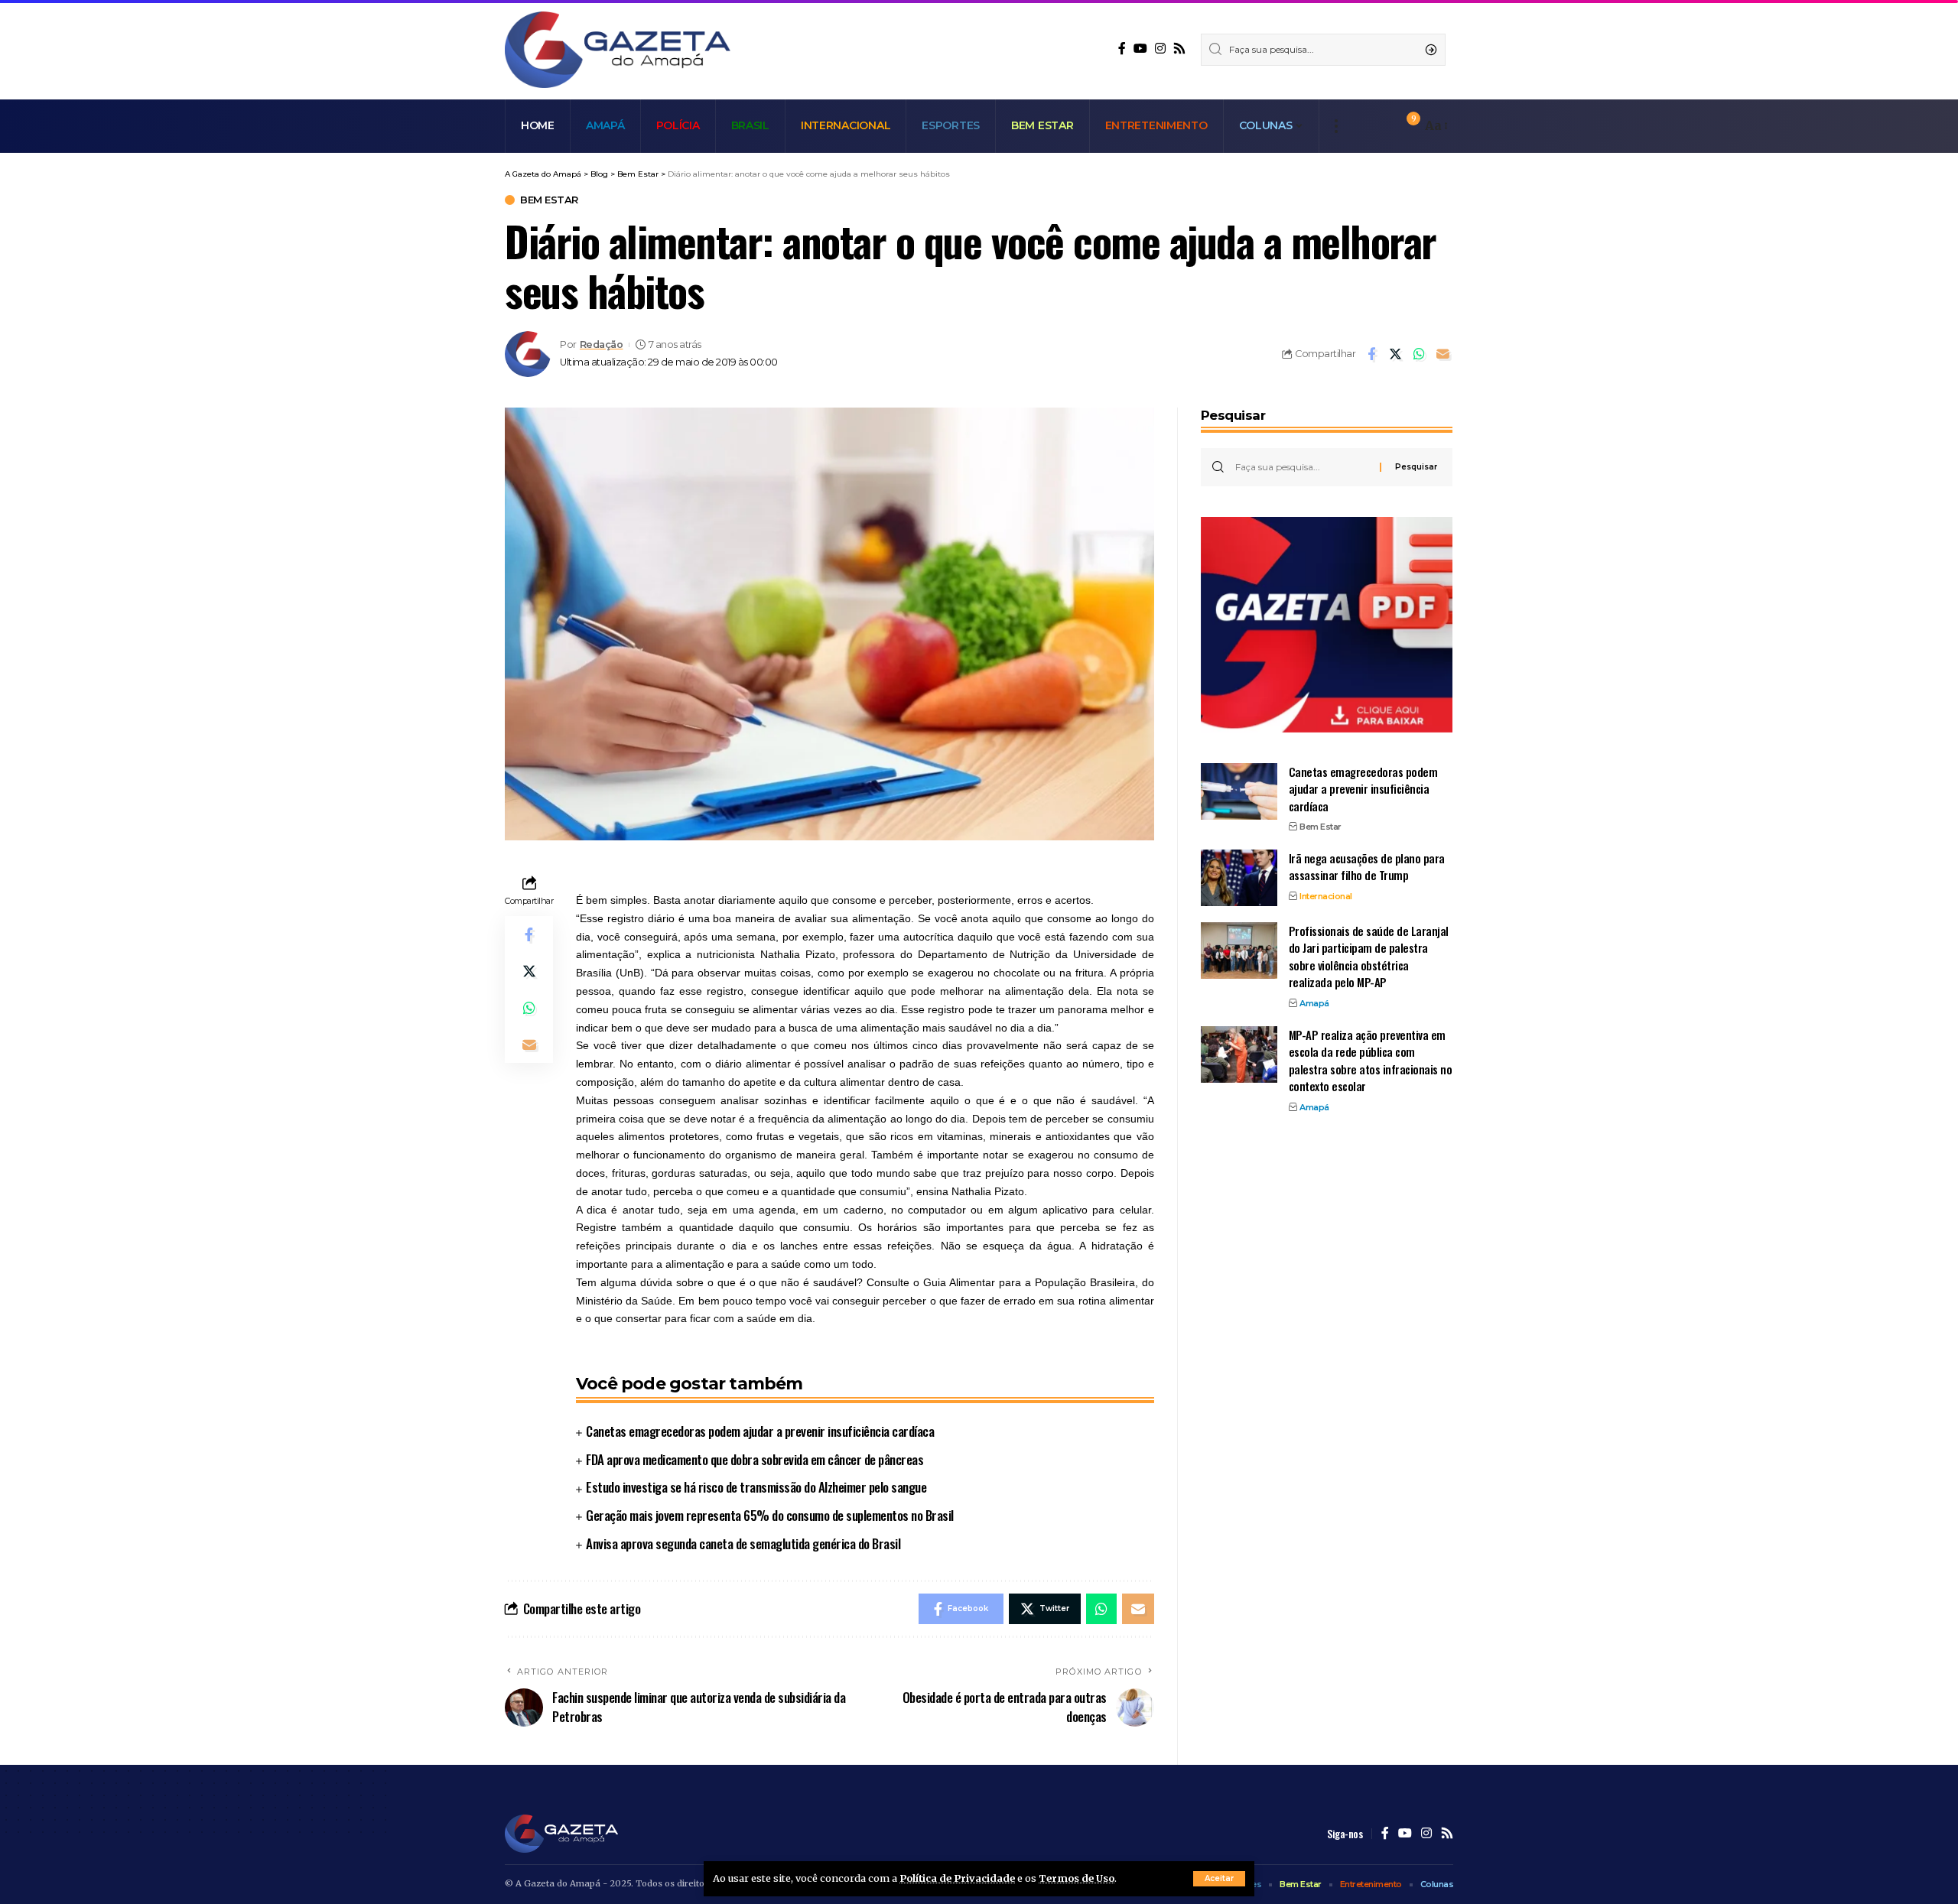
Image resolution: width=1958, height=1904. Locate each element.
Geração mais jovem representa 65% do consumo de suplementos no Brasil (770, 1515)
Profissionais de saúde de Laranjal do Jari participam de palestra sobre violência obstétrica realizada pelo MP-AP (1369, 956)
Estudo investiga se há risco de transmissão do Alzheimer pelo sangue (756, 1487)
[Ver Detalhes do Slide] (1327, 625)
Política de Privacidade (957, 1878)
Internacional (1326, 895)
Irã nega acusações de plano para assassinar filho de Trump (1367, 866)
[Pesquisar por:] (1302, 467)
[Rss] (1179, 49)
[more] (1336, 126)
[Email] (1442, 354)
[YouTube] (1140, 49)
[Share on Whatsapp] (1419, 354)
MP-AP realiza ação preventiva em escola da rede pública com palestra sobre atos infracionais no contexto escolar (1371, 1060)
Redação (602, 344)
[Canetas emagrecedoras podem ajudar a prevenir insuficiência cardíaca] (1239, 791)
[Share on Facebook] (1371, 354)
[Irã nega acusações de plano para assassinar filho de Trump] (1239, 877)
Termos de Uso (1077, 1878)
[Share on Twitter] (1395, 354)
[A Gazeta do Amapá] (618, 50)
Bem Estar (549, 200)
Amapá (1314, 1002)
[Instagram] (1160, 49)
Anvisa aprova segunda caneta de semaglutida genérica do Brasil (743, 1543)
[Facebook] (1122, 49)
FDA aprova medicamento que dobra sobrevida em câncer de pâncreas (755, 1459)
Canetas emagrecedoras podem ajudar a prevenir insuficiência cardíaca (760, 1431)
